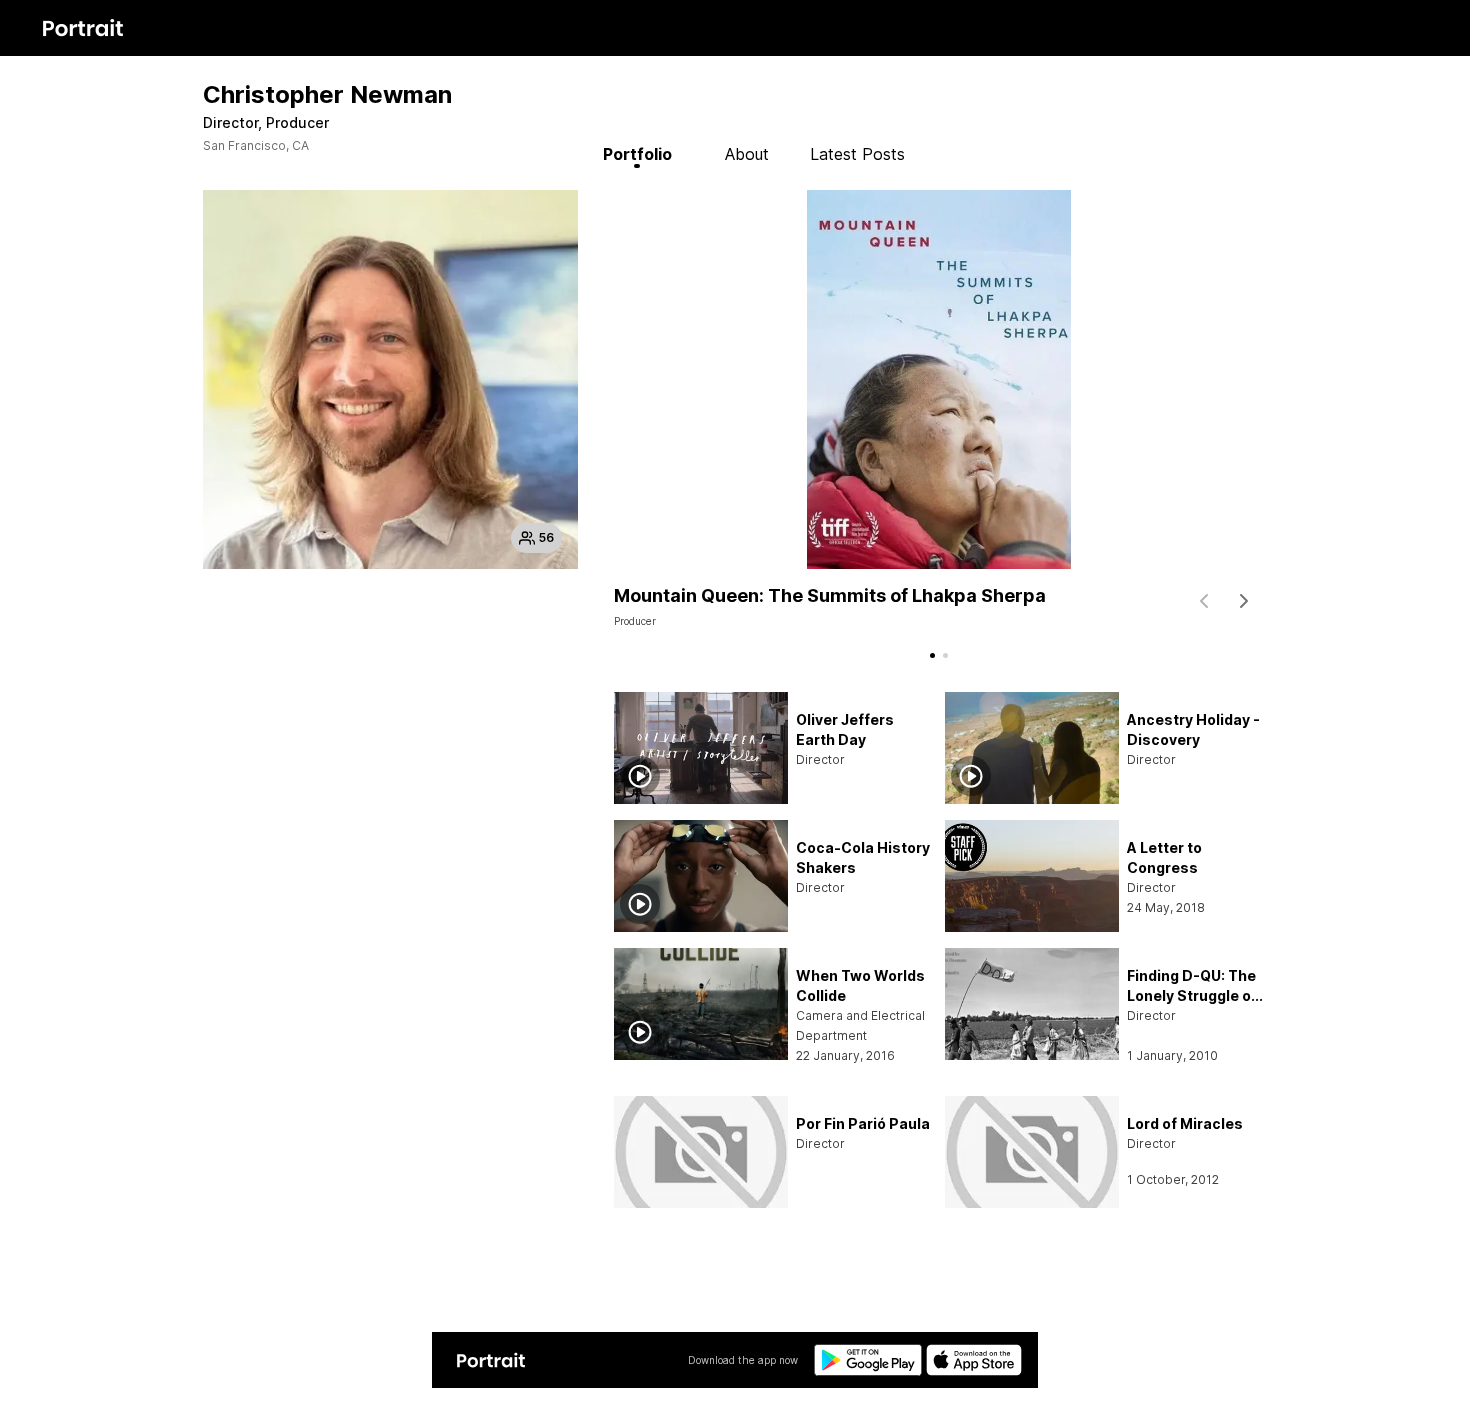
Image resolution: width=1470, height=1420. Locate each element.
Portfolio (637, 154)
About (747, 154)
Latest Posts (857, 154)
